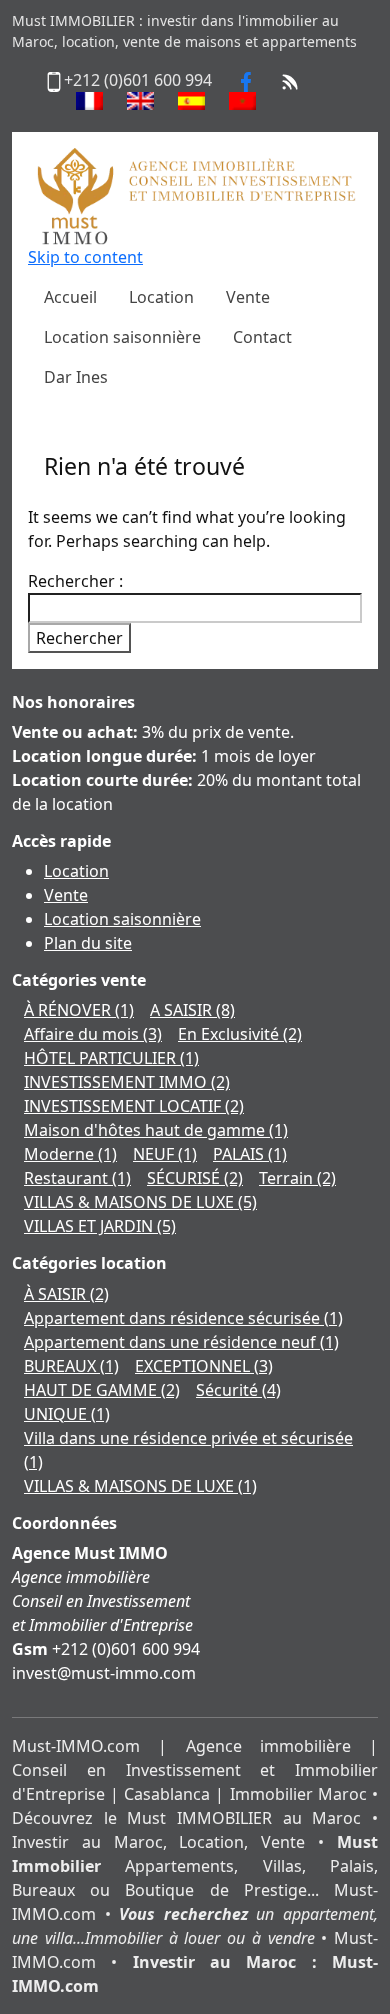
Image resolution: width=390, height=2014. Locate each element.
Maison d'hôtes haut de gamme (156, 1130)
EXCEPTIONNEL (204, 1366)
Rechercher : (75, 581)
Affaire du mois (93, 1034)
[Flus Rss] (290, 80)
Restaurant (77, 1178)
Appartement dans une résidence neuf (181, 1342)
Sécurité (238, 1390)
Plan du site (88, 943)
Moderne (70, 1154)
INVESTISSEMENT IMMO (127, 1082)
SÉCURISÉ (195, 1178)
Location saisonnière (122, 919)
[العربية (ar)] (242, 101)
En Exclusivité (240, 1034)
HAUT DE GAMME (102, 1390)
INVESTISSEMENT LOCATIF (134, 1106)
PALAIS (250, 1154)
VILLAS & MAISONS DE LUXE (140, 1202)
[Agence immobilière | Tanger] (195, 195)
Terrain (297, 1178)
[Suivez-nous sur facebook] (246, 80)
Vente (66, 895)
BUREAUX (71, 1366)
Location (76, 871)
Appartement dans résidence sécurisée (183, 1318)
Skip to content (85, 257)
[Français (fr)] (89, 101)
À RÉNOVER (79, 1010)
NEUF (165, 1154)
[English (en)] (140, 101)
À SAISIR (66, 1294)
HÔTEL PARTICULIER (111, 1058)
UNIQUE (67, 1414)
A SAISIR (192, 1010)
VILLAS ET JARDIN (100, 1226)
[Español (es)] (191, 101)
